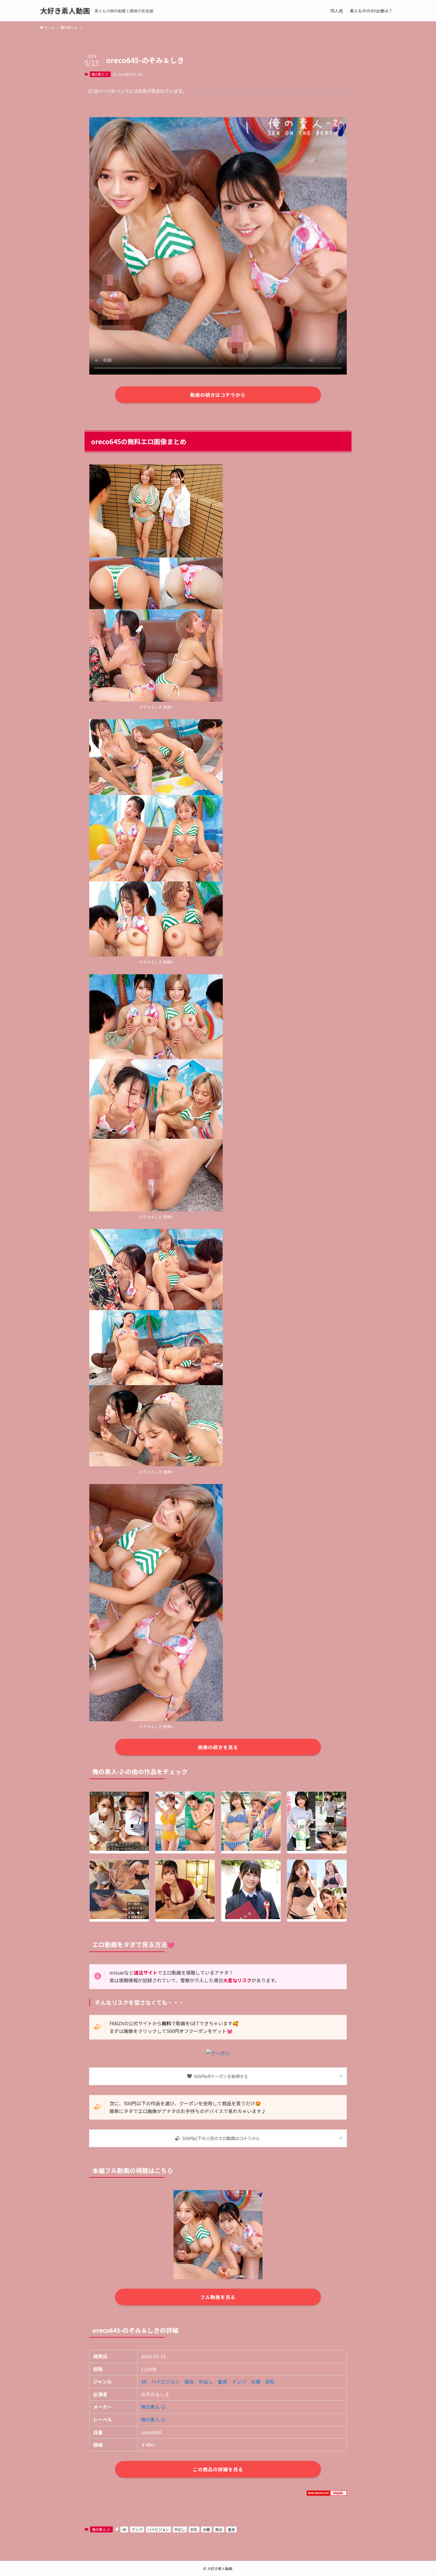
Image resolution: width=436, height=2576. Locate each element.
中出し (206, 2381)
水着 (256, 2381)
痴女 (189, 2381)
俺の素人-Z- (100, 74)
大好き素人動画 (65, 11)
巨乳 (270, 2381)
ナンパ (239, 2381)
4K (144, 2381)
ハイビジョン (166, 2381)
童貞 (222, 2381)
